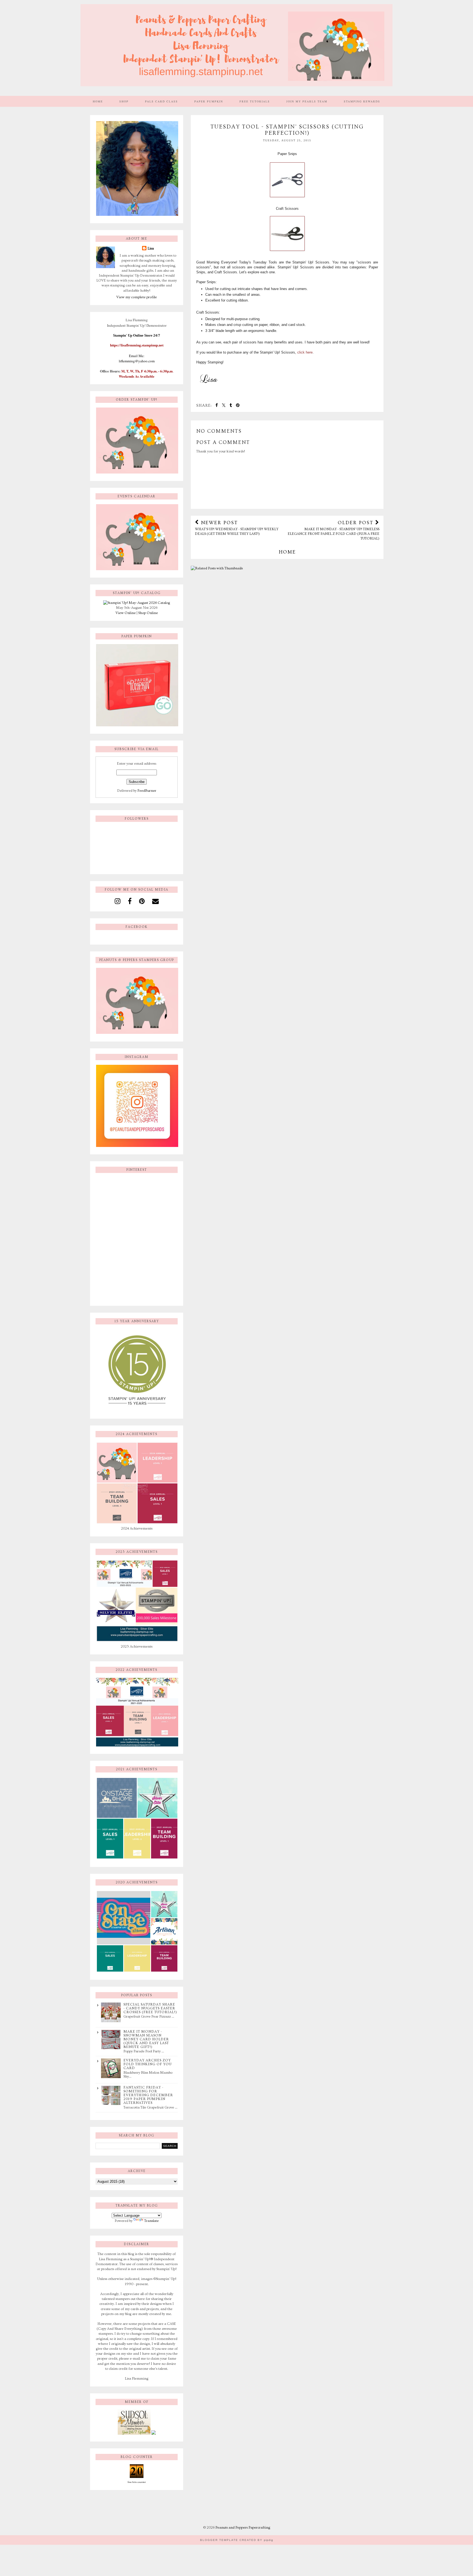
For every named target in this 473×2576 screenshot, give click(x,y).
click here (304, 352)
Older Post (334, 530)
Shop (124, 101)
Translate (152, 2221)
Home (98, 101)
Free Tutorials (255, 101)
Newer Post (237, 528)
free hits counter (137, 2482)
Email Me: (137, 356)
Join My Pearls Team (307, 101)
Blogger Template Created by (237, 2540)
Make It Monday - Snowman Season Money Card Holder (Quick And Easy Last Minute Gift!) (146, 2039)
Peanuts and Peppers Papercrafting (243, 2528)
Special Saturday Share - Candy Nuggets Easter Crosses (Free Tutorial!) (150, 2008)
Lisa (151, 248)
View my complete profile (137, 297)
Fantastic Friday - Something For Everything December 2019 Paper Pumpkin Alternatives (148, 2095)
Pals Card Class (161, 101)
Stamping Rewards (362, 101)
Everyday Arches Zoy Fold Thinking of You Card (148, 2064)
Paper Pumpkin (209, 101)
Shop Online (148, 613)
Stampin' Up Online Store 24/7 (137, 335)
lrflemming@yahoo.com (137, 361)
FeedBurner (147, 791)
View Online (126, 613)
